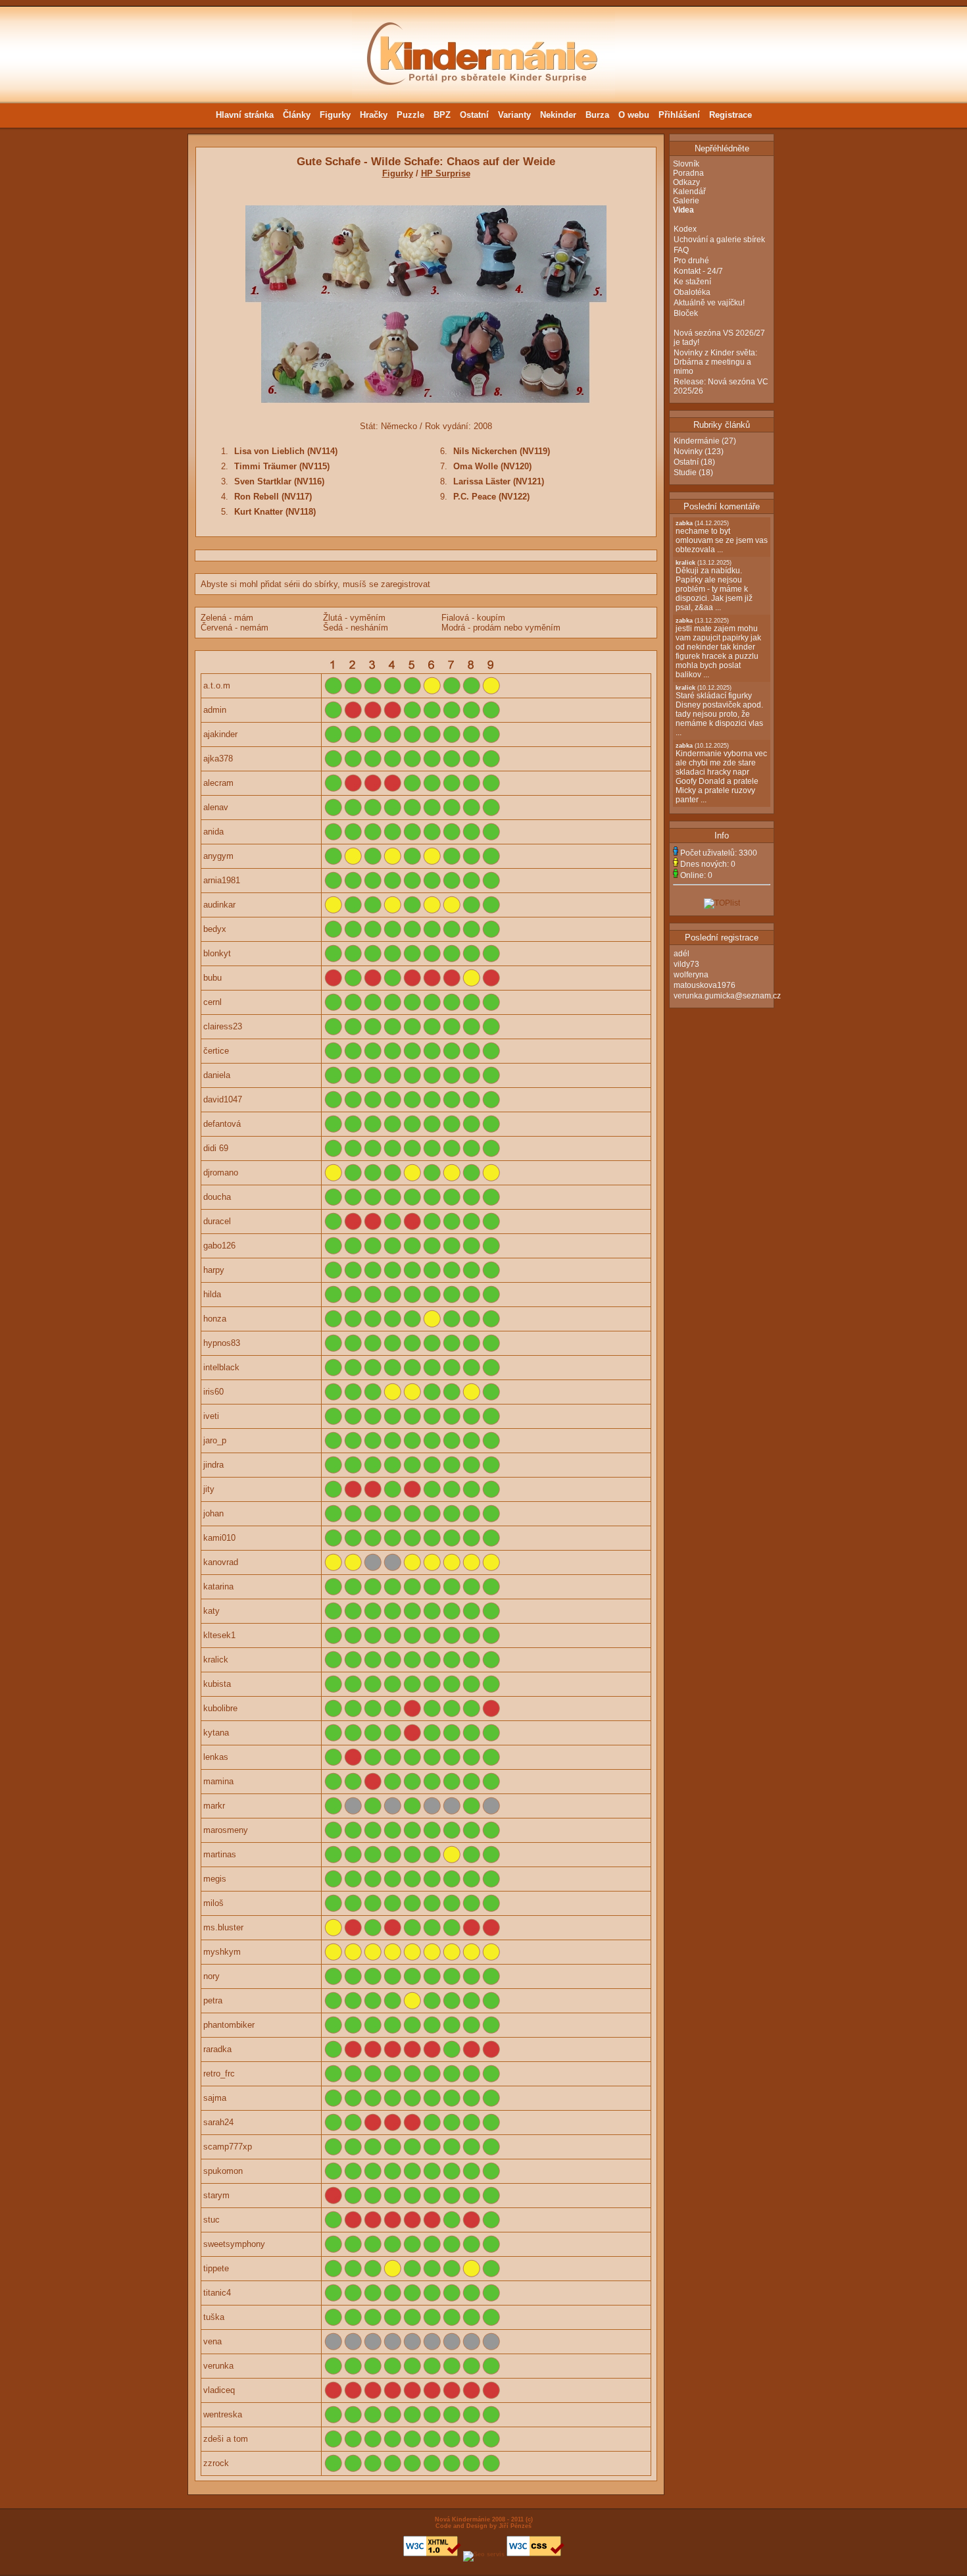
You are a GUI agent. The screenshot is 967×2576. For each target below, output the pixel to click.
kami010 (219, 1538)
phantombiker (229, 2025)
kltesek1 (219, 1635)
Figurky (335, 115)
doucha (217, 1197)
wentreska (223, 2414)
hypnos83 (222, 1343)
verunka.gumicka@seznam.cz (727, 996)
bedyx (215, 929)
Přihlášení (679, 115)
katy (211, 1611)
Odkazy (686, 182)
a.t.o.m (217, 685)
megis (215, 1879)
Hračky (374, 115)
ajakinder (220, 734)
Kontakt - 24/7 (698, 271)
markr (214, 1806)
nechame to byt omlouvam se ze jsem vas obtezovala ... (722, 537)
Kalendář (689, 192)
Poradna (688, 173)
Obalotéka (692, 292)
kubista (217, 1684)
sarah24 (218, 2122)
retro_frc (219, 2074)
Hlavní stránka (245, 115)
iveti (211, 1416)
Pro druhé (691, 261)
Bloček (686, 313)
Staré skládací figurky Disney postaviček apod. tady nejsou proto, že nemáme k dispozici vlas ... (719, 711)
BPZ (442, 115)
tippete (216, 2268)
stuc (211, 2220)
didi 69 (216, 1148)
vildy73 (686, 964)
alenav (216, 807)
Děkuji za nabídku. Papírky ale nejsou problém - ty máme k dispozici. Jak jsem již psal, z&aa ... (714, 586)
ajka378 (218, 759)
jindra (213, 1465)
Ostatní (474, 115)
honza (215, 1319)
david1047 (223, 1099)
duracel (217, 1221)
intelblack (221, 1367)
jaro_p (215, 1440)
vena (212, 2341)
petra (213, 2000)
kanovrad (221, 1562)
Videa (683, 210)
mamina (218, 1781)
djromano (221, 1172)
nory (211, 1976)
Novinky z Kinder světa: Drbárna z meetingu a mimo (715, 362)
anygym (218, 856)
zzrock (216, 2463)
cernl (212, 1002)
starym (216, 2195)
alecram (218, 783)
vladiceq (219, 2390)
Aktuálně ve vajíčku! (709, 303)
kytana (216, 1733)
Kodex (685, 229)
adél (682, 954)
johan (213, 1513)
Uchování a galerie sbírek (719, 240)
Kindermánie (697, 441)
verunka (218, 2366)
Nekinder (558, 115)
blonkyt (217, 953)
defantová (222, 1124)
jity (209, 1489)
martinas (220, 1854)
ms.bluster (223, 1927)
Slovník (686, 164)
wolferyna (691, 975)
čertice (216, 1051)
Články (297, 115)
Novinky (688, 451)
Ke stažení (692, 282)
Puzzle (410, 115)
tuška (214, 2317)
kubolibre (220, 1708)
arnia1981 (222, 880)
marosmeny (226, 1830)
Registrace (731, 115)
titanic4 (217, 2293)
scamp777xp (228, 2147)
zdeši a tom (226, 2439)
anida (213, 832)
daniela (217, 1075)
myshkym (222, 1952)
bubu (212, 978)
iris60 (213, 1392)
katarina (218, 1586)
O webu (634, 115)
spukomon (223, 2171)
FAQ (681, 250)
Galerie (686, 201)
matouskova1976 (705, 985)
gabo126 (219, 1246)
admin (215, 710)
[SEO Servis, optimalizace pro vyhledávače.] (484, 2554)
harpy (214, 1270)
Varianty (514, 115)
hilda (212, 1294)
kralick (216, 1660)
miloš (213, 1903)
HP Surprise (446, 173)
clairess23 (223, 1026)
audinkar (219, 905)
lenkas (216, 1757)
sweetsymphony (234, 2244)
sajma (215, 2098)
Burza (597, 115)
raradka (217, 2049)
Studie (685, 473)
